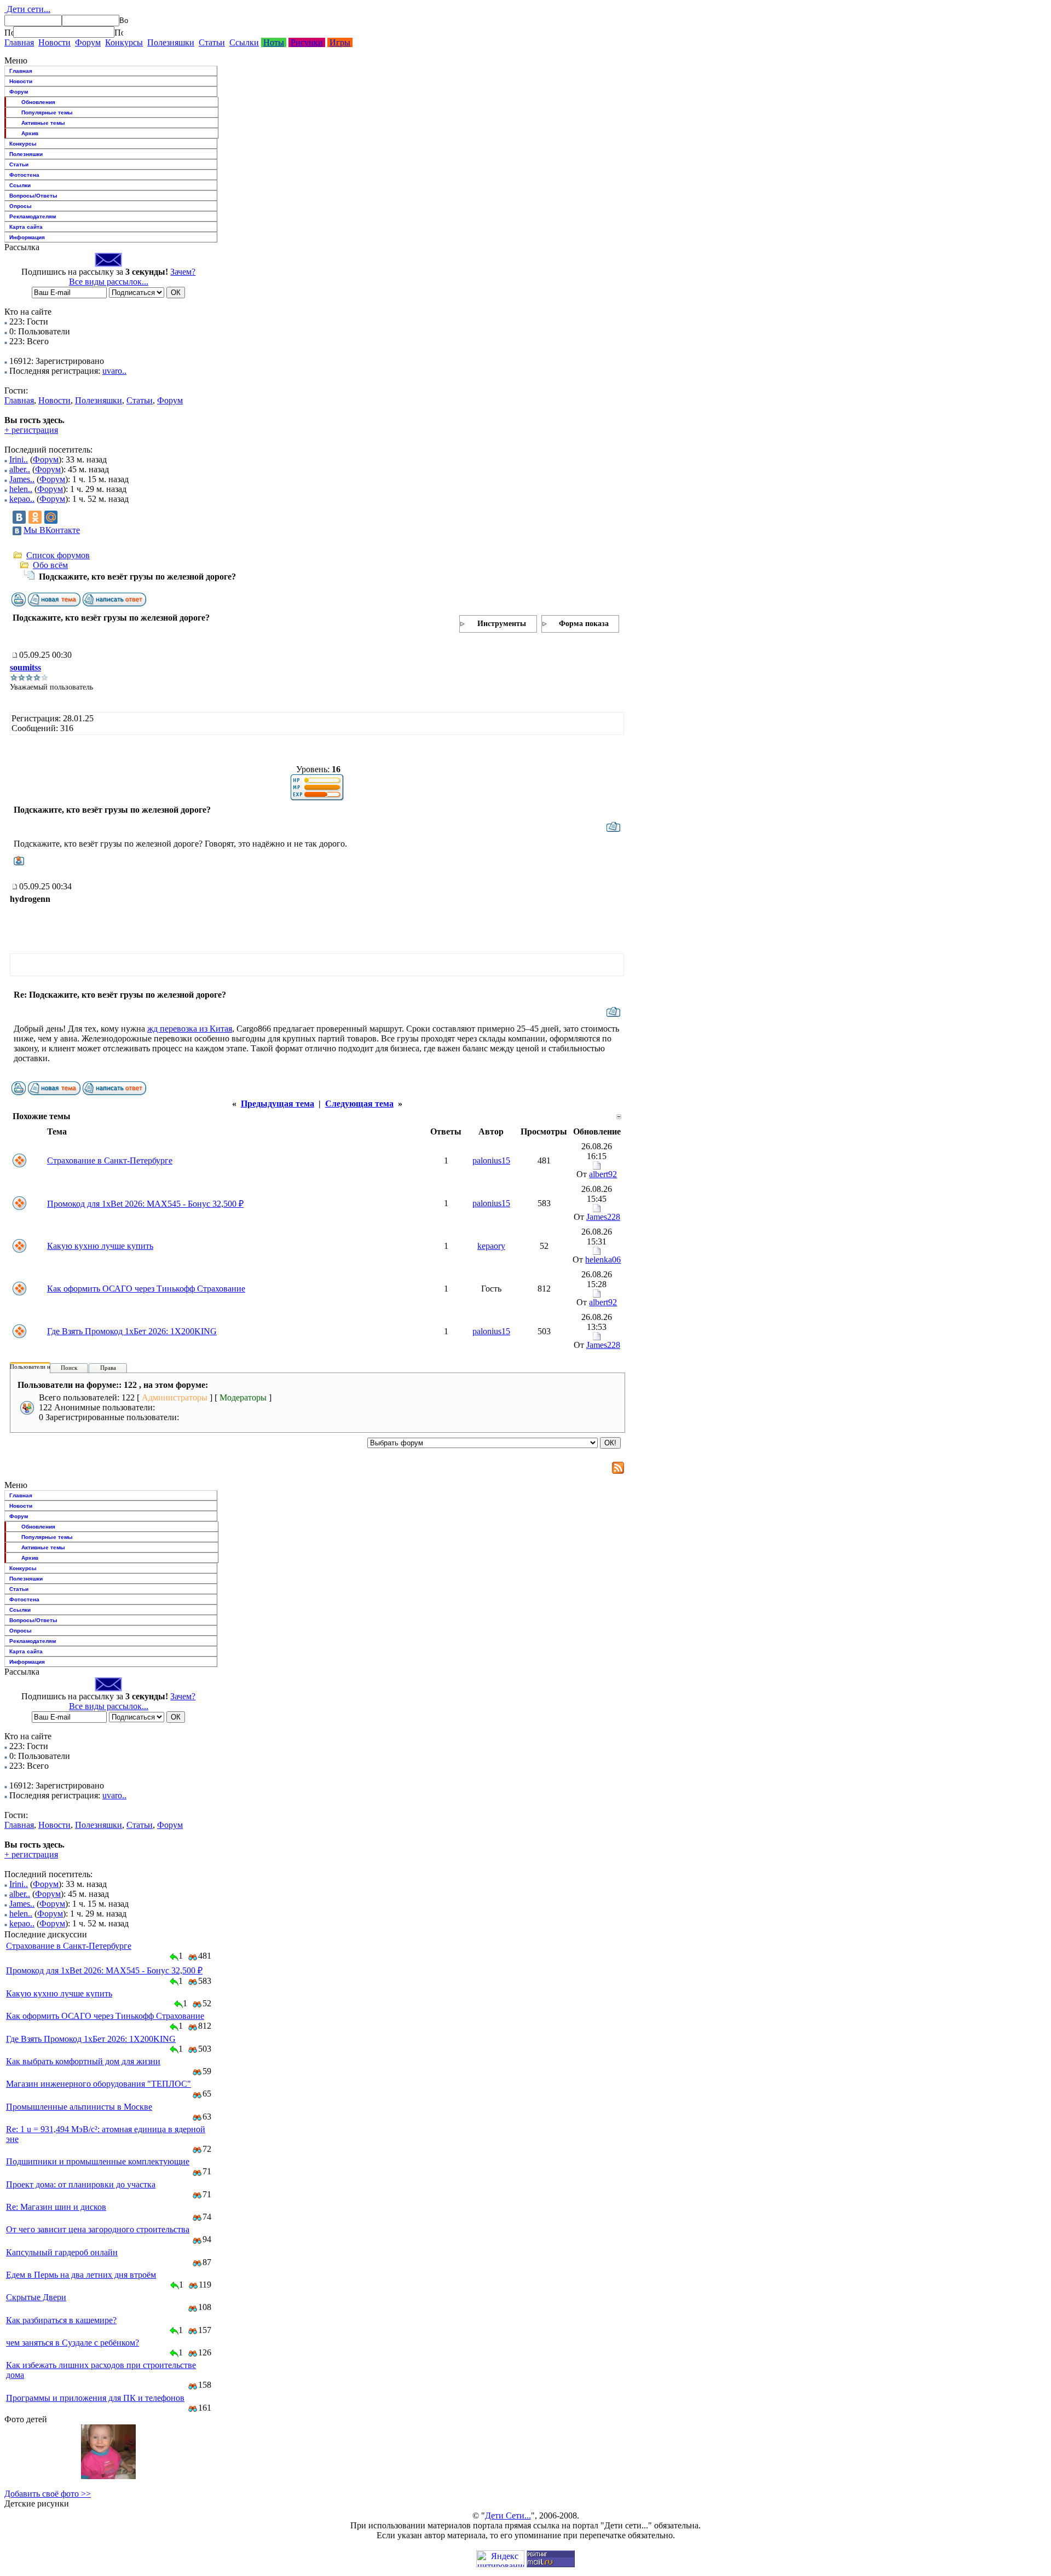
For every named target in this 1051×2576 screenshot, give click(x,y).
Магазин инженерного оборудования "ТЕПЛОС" (99, 2084)
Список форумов (58, 555)
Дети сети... (27, 9)
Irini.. (19, 459)
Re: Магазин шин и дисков (56, 2207)
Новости (54, 42)
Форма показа (584, 624)
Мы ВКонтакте (52, 530)
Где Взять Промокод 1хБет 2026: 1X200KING (132, 1331)
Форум (88, 42)
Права (108, 1368)
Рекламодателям (33, 216)
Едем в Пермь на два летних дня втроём (81, 2275)
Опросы (21, 206)
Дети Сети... (508, 2516)
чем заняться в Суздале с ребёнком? (73, 2343)
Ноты (274, 42)
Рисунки (307, 42)
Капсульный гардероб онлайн (62, 2252)
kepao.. (22, 499)
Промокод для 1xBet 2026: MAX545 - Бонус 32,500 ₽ (145, 1204)
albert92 (603, 1174)
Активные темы (43, 123)
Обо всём (50, 565)
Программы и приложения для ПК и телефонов (95, 2398)
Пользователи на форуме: (43, 1367)
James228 (603, 1217)
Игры (340, 42)
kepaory (491, 1246)
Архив (30, 133)
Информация (27, 237)
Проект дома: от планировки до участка (81, 2184)
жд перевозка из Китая (190, 1029)
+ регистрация (31, 430)
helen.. (21, 489)
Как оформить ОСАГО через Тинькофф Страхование (146, 1289)
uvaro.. (114, 371)
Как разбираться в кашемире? (61, 2320)
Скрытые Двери (36, 2297)
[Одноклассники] (35, 517)
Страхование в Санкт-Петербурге (110, 1160)
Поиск (69, 1368)
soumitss (25, 667)
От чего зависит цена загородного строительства (98, 2229)
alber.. (20, 469)
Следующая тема (359, 1104)
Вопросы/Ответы (33, 196)
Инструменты (502, 624)
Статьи (212, 42)
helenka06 (603, 1260)
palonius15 (491, 1160)
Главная (19, 42)
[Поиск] (9, 32)
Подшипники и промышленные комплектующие (98, 2161)
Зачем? (183, 272)
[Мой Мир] (51, 517)
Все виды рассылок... (109, 282)
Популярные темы (47, 112)
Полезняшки (171, 42)
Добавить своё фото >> (48, 2494)
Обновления (38, 102)
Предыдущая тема (278, 1104)
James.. (22, 479)
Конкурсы (124, 42)
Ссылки (244, 42)
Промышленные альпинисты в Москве (79, 2107)
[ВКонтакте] (19, 517)
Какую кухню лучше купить (100, 1246)
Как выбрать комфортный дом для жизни (83, 2061)
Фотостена (24, 175)
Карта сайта (26, 227)
